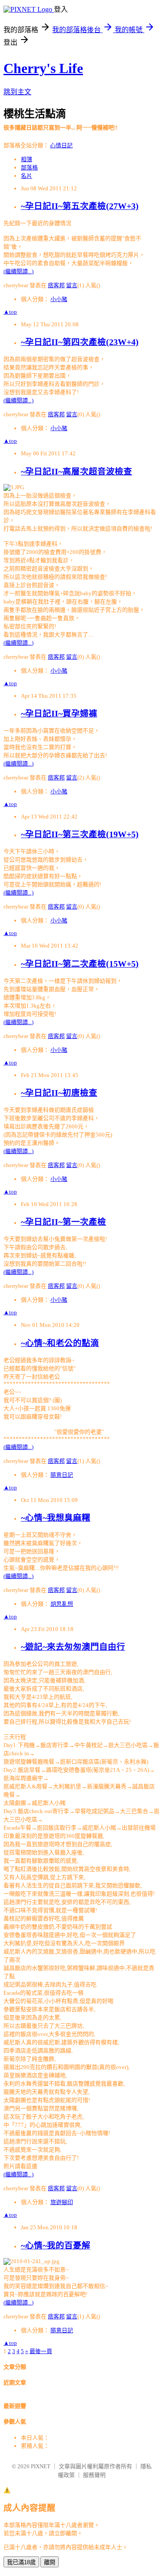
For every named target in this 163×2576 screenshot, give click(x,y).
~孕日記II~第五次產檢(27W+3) (80, 206)
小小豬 (59, 299)
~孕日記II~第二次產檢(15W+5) (80, 964)
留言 (72, 285)
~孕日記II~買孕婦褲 (59, 714)
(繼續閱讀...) (18, 271)
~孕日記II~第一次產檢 (63, 1222)
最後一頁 (41, 2351)
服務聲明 (94, 2475)
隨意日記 (62, 1475)
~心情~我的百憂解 (56, 2246)
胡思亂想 (62, 1604)
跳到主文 (17, 92)
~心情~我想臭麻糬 (56, 1518)
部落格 (29, 167)
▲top (10, 312)
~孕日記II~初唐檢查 (59, 1093)
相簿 (27, 159)
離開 (50, 2562)
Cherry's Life (43, 68)
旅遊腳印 (62, 2202)
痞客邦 (56, 285)
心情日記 (61, 145)
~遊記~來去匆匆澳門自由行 (73, 1647)
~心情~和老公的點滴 (60, 1343)
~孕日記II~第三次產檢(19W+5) (80, 834)
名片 (27, 176)
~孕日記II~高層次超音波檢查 (77, 472)
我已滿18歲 (21, 2562)
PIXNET (41, 2466)
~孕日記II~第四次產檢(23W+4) (80, 342)
